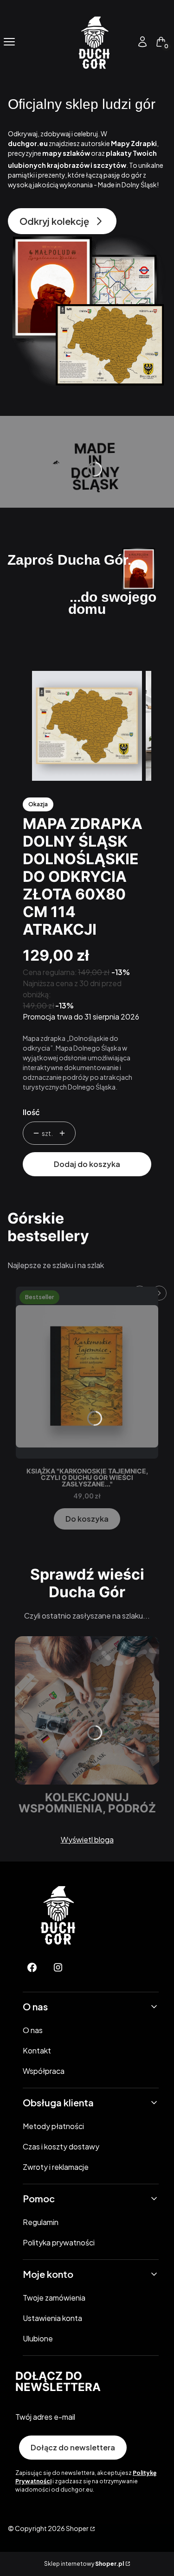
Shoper (77, 2528)
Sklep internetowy (84, 2564)
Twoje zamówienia (54, 2298)
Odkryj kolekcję (54, 221)
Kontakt (37, 2050)
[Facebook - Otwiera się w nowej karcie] (32, 1967)
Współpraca (44, 2071)
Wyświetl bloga (87, 1840)
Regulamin (41, 2222)
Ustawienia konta (52, 2318)
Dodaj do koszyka (87, 1164)
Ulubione (38, 2338)
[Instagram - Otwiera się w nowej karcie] (58, 1967)
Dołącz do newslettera (73, 2447)
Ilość (31, 1112)
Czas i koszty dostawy (61, 2146)
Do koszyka (87, 1519)
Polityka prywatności (59, 2242)
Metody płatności (53, 2126)
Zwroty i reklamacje (56, 2167)
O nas (33, 2030)
